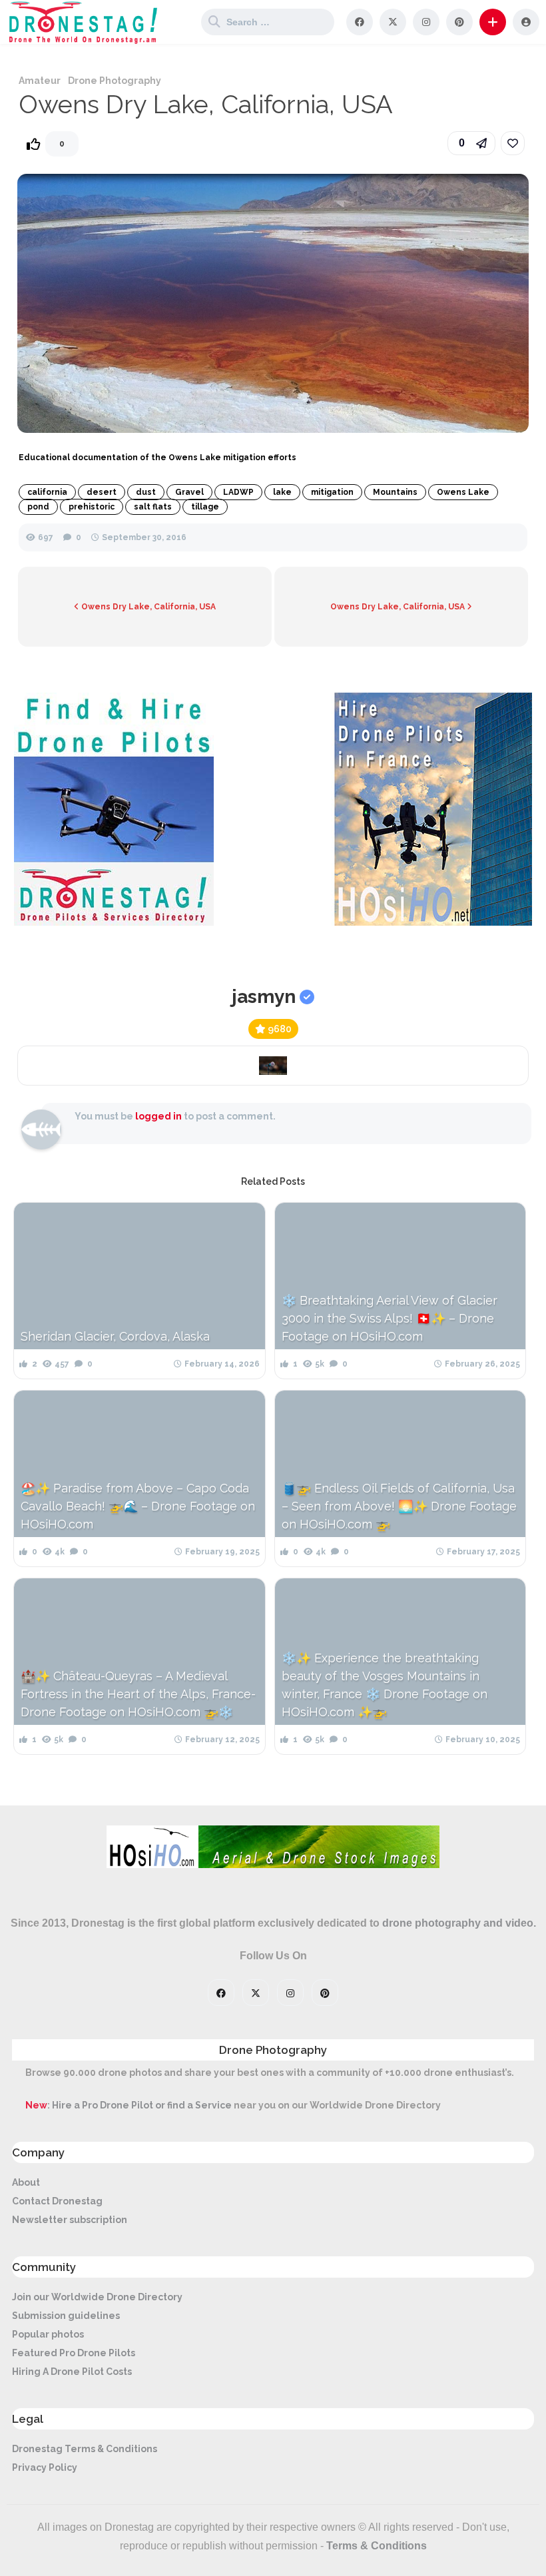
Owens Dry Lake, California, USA (147, 607)
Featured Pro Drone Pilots (74, 2353)
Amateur (40, 81)
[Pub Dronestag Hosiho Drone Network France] (426, 922)
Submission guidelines (66, 2316)
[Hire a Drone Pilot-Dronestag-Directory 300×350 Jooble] (114, 922)
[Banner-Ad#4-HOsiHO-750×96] (273, 1865)
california (47, 492)
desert (102, 492)
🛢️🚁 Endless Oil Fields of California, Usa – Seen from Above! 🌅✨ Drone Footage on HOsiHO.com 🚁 (399, 1506)
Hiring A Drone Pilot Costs (72, 2372)
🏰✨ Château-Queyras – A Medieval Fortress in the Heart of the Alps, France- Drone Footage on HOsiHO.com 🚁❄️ (138, 1694)
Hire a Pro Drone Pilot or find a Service (142, 2105)
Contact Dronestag (57, 2201)
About (26, 2182)
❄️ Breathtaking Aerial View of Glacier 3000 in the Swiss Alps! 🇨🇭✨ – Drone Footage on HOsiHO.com (390, 1318)
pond (38, 507)
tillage (205, 507)
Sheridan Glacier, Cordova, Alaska (115, 1336)
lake (282, 492)
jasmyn (264, 997)
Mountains (395, 492)
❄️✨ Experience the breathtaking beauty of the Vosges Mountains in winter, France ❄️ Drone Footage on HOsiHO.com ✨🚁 (385, 1685)
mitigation (332, 492)
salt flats (153, 507)
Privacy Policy (45, 2467)
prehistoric (92, 507)
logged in (158, 1116)
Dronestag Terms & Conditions (85, 2449)
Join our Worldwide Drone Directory (97, 2297)
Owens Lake (463, 492)
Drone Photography (115, 81)
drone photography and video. (459, 1923)
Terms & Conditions (377, 2546)
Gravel (189, 492)
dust (146, 492)
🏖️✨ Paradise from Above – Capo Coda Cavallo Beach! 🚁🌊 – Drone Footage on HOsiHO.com (138, 1506)
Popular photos (48, 2334)
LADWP (238, 492)
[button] (493, 22)
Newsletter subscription (70, 2220)
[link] (513, 143)
